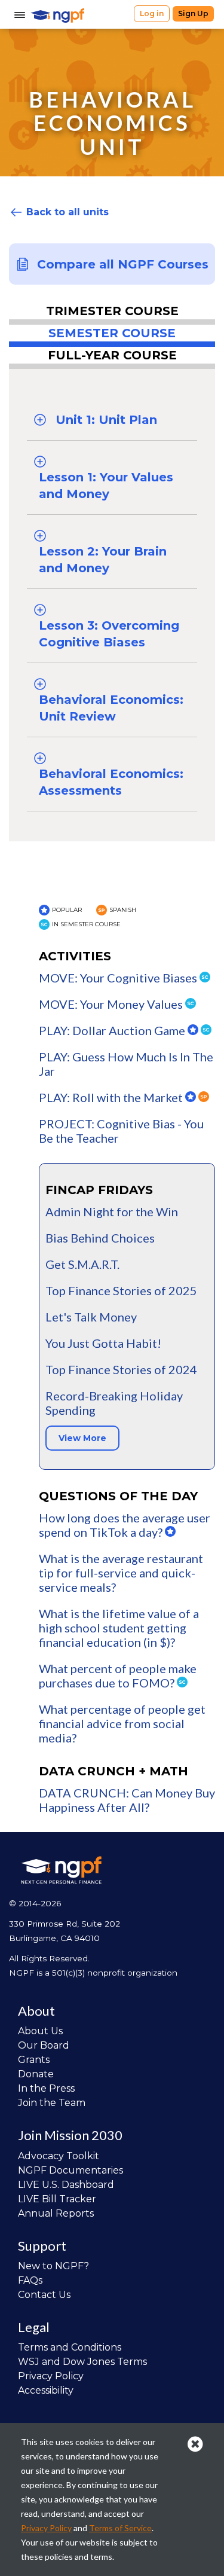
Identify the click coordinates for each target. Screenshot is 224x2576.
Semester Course (112, 333)
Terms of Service (120, 2528)
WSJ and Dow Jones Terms (82, 2362)
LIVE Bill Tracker (57, 2199)
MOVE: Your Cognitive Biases (119, 978)
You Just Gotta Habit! (103, 1343)
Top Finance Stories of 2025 (121, 1290)
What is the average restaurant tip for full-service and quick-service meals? (121, 1573)
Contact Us (44, 2295)
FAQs (30, 2280)
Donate (36, 2074)
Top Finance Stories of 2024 (121, 1369)
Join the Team (52, 2103)
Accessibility (46, 2390)
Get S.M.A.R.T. (82, 1264)
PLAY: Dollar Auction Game (113, 1030)
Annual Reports (56, 2213)
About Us (40, 2031)
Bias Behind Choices (100, 1238)
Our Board (44, 2045)
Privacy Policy (51, 2376)
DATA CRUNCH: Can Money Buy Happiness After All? (127, 1800)
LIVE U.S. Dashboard (66, 2185)
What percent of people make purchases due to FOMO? (118, 1675)
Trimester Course (112, 311)
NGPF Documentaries (70, 2170)
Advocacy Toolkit (59, 2156)
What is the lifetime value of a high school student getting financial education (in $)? (119, 1628)
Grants (34, 2060)
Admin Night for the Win (112, 1211)
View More (82, 1438)
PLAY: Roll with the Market (112, 1097)
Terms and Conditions (70, 2347)
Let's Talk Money (91, 1317)
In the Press (46, 2088)
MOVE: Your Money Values (112, 1004)
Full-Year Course (112, 355)
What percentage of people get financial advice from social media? (122, 1723)
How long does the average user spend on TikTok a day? (125, 1525)
